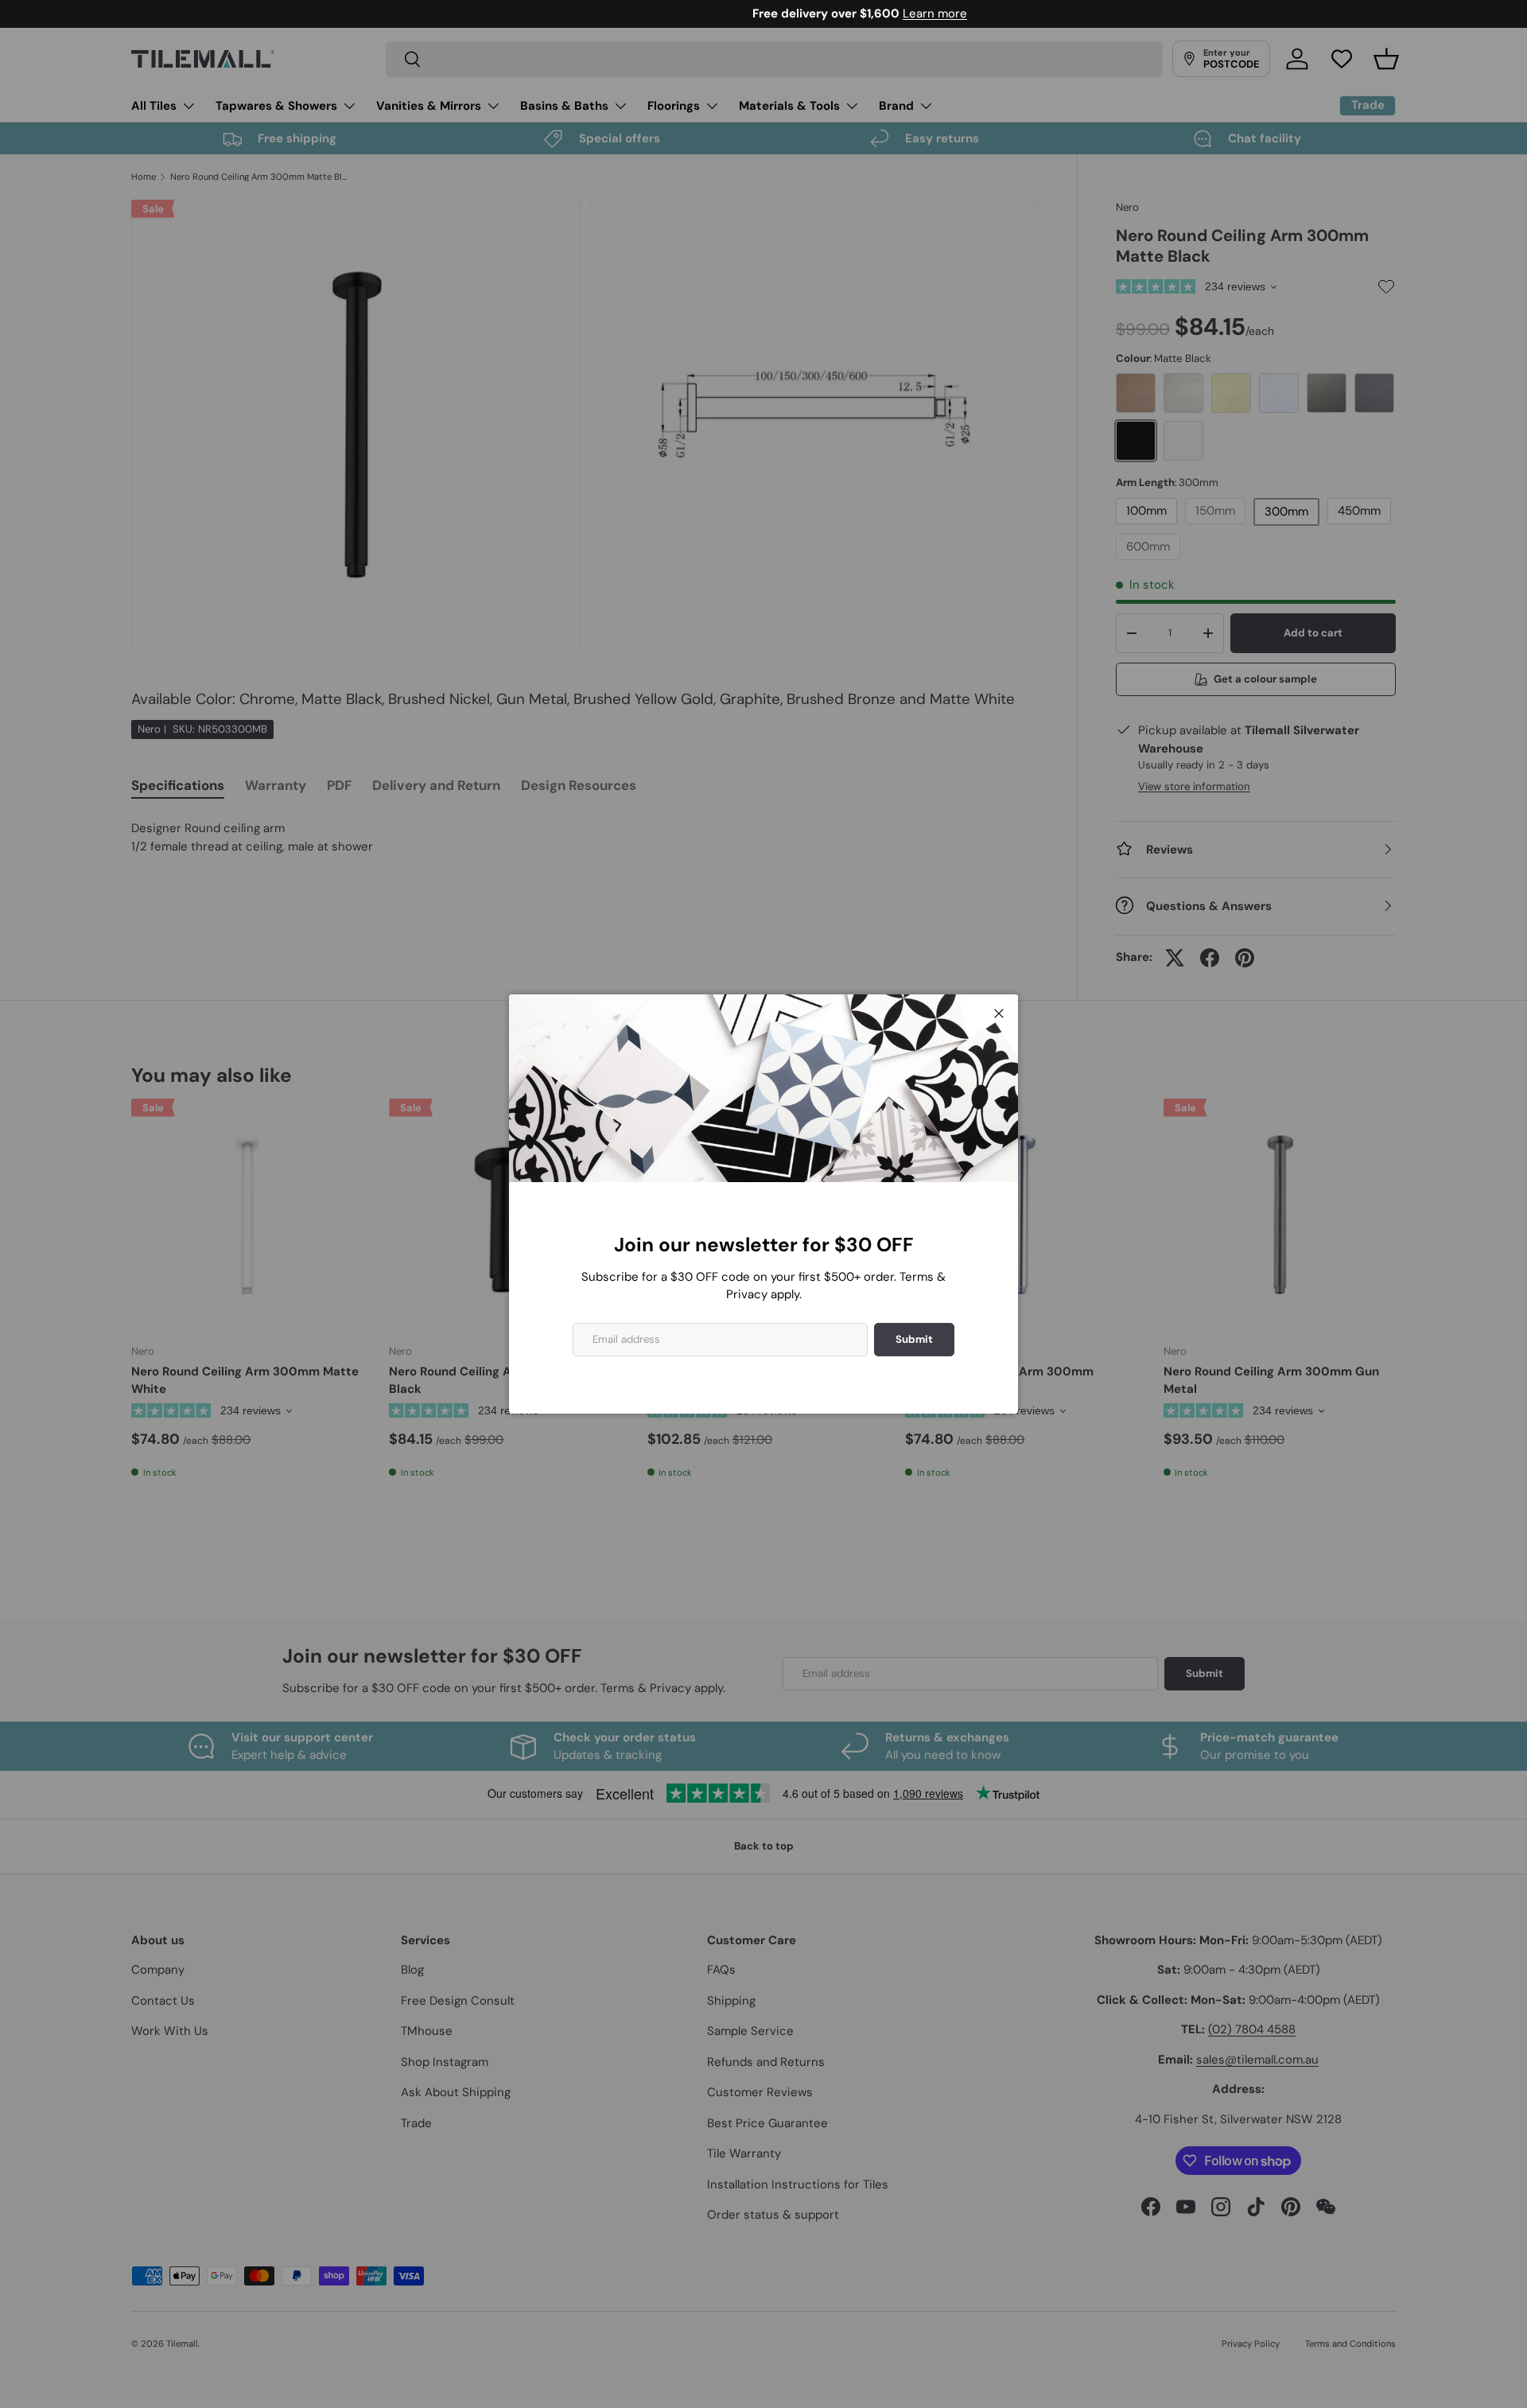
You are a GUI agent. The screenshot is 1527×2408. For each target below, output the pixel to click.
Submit (914, 1339)
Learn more (839, 14)
